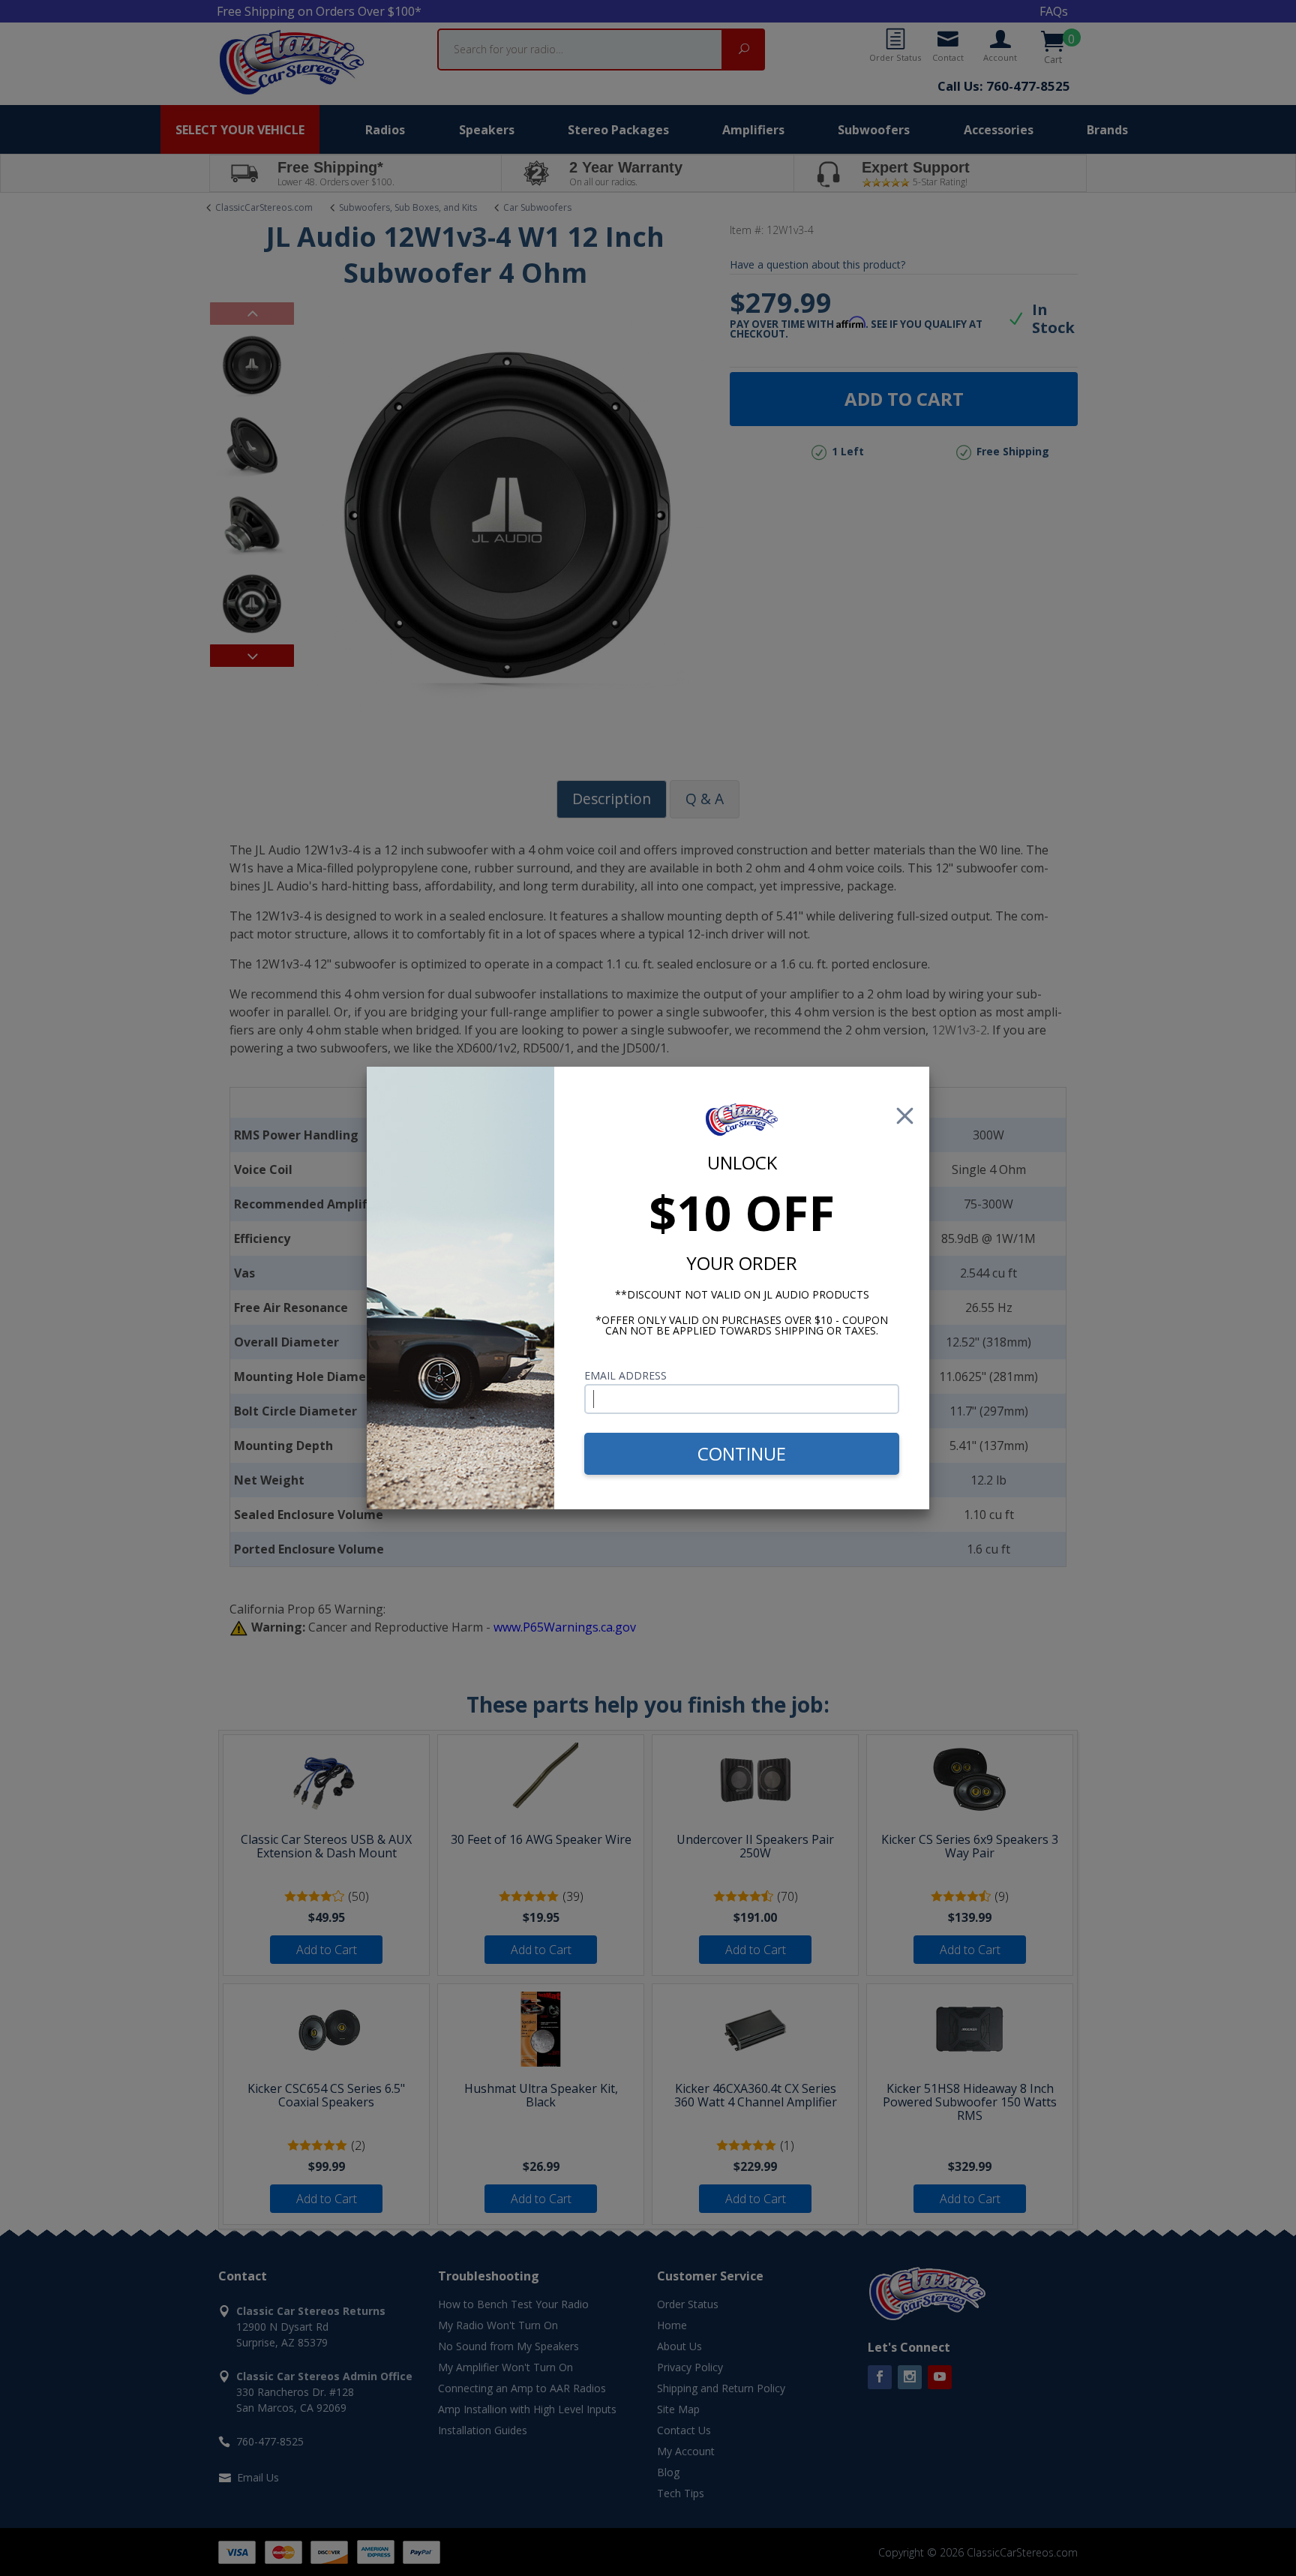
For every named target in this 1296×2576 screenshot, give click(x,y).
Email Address (625, 1375)
